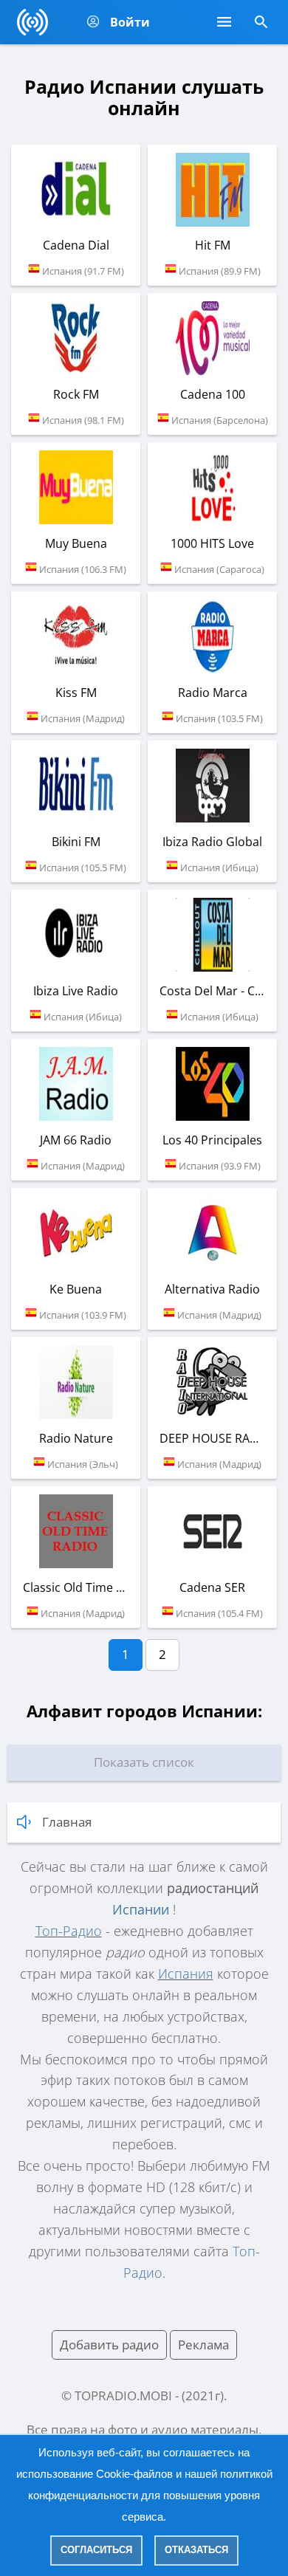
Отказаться (196, 2550)
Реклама (203, 2345)
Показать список (144, 1762)
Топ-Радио (69, 1931)
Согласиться (96, 2550)
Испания (186, 1974)
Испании (141, 1909)
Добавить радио (109, 2345)
